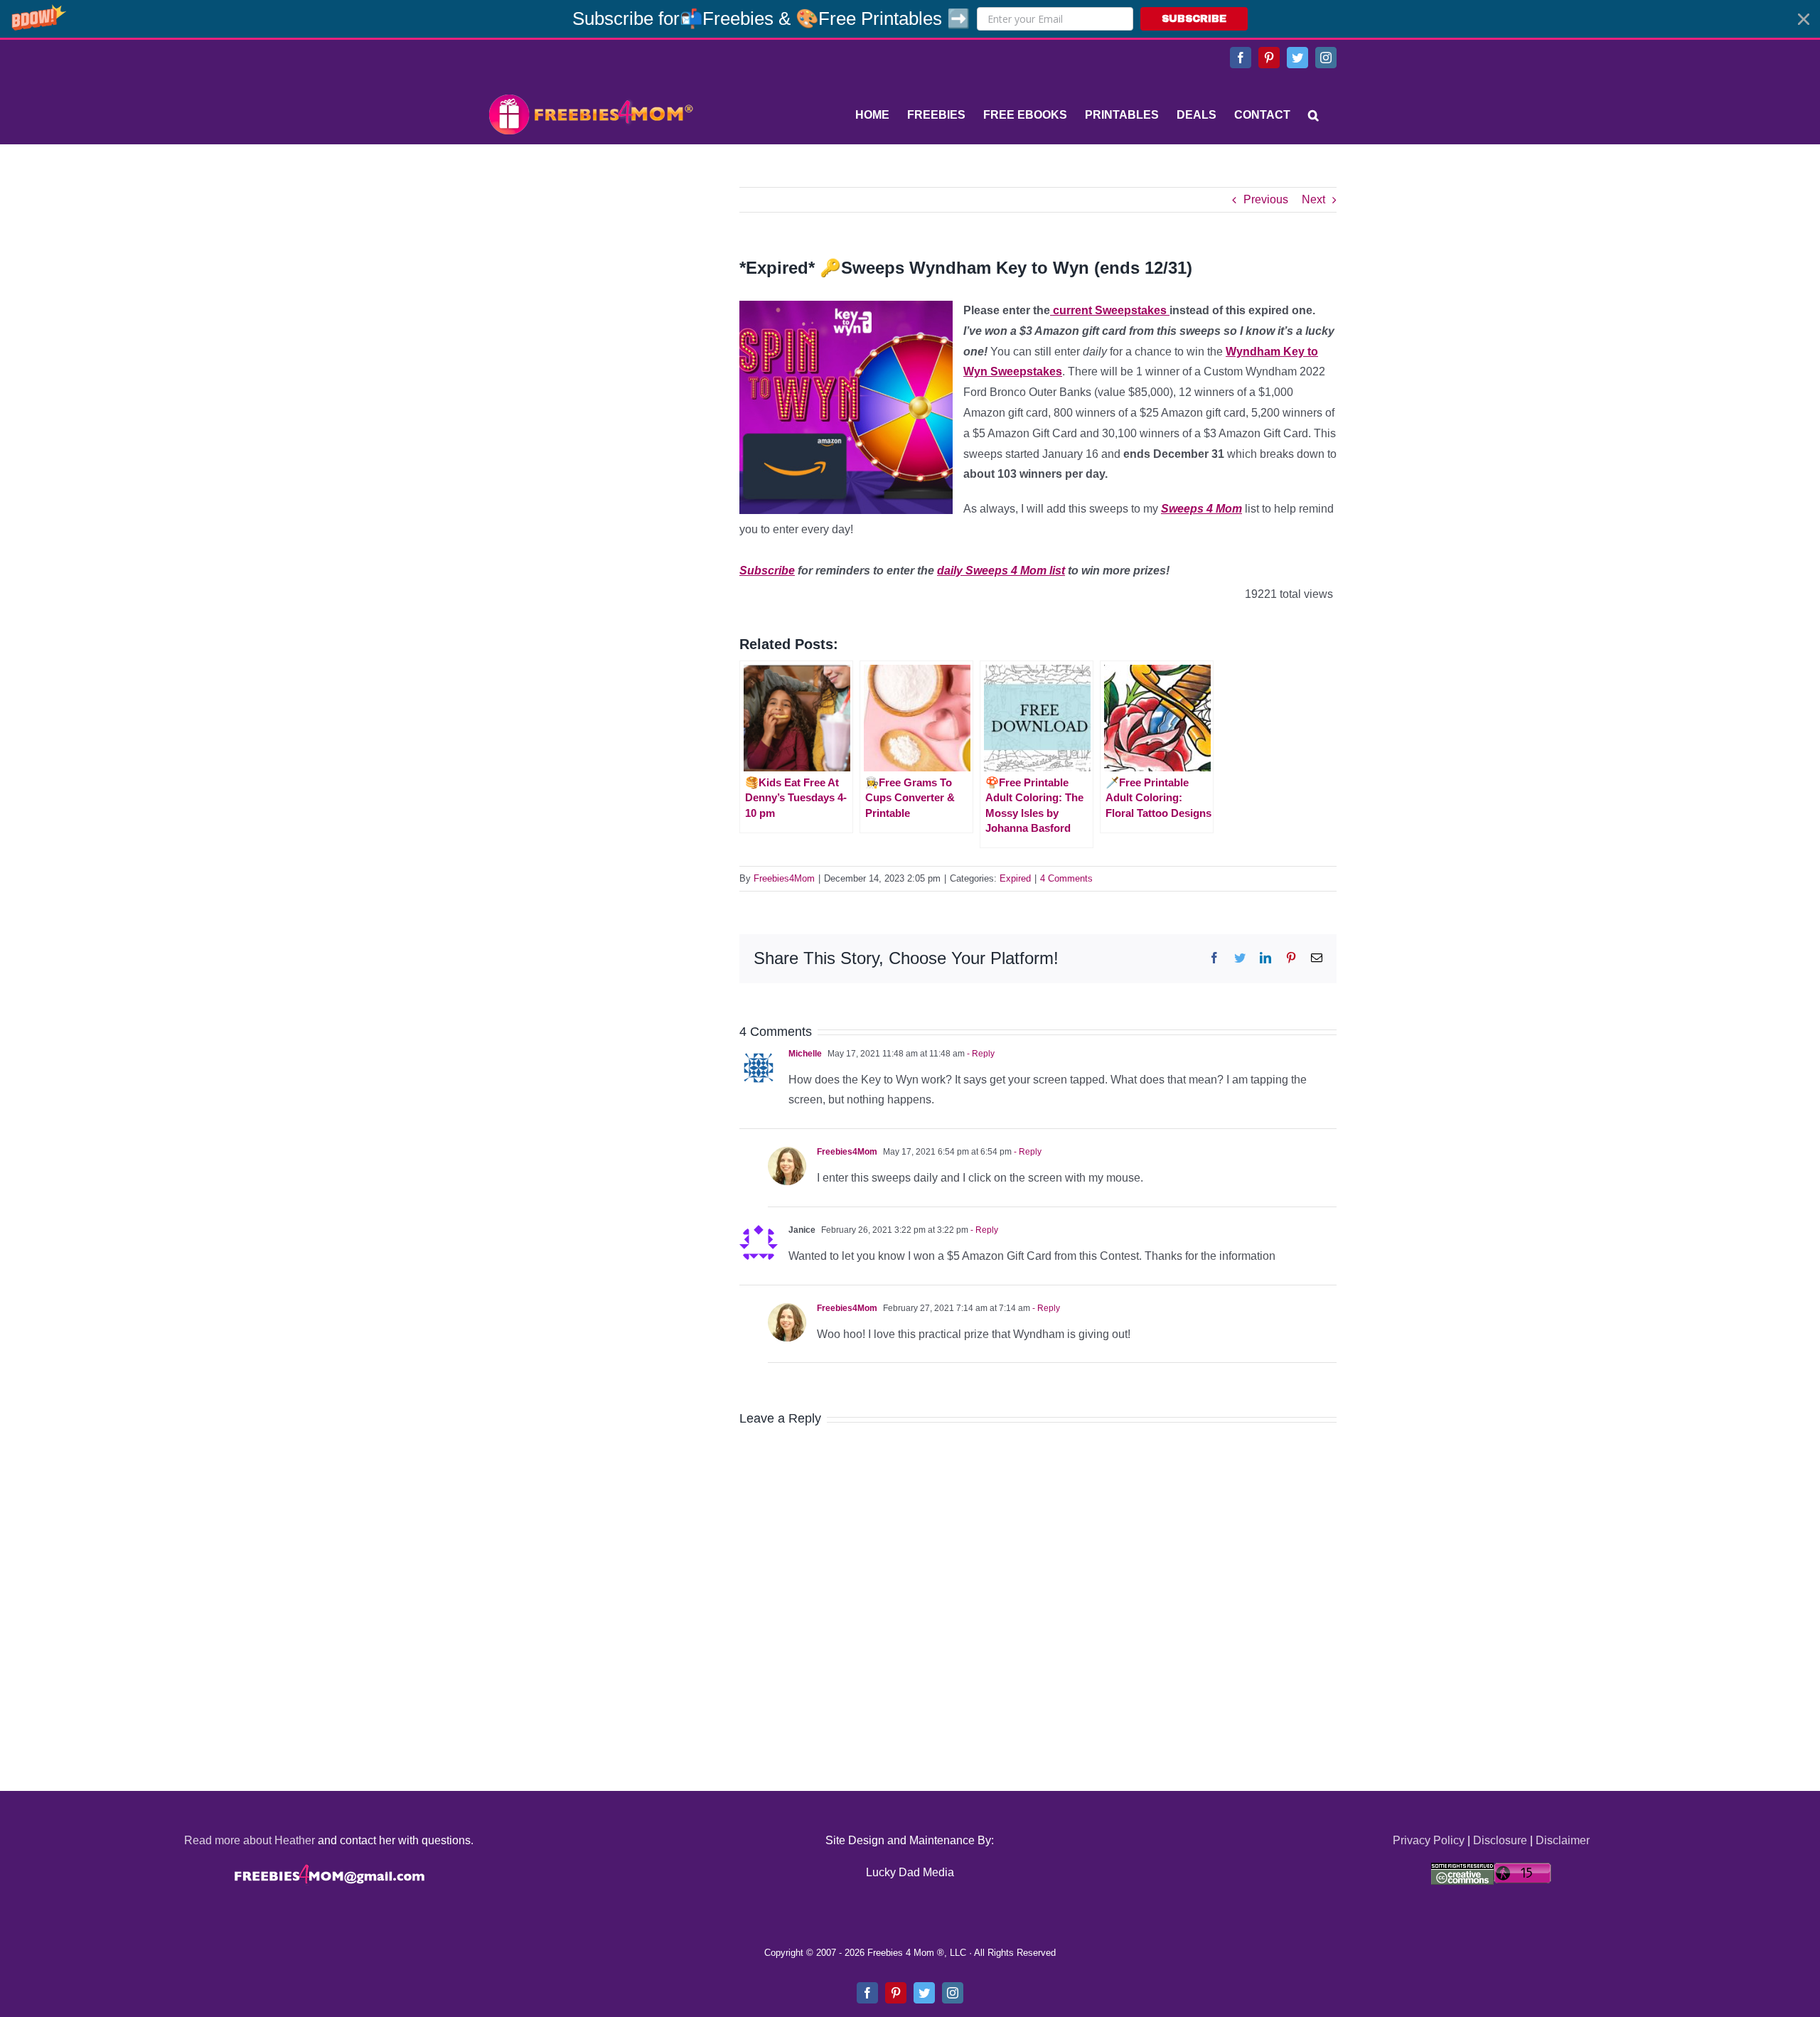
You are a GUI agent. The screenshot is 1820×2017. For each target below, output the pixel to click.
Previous (1266, 199)
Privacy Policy (1429, 1840)
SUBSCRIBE (1194, 19)
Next (1313, 199)
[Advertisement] (590, 276)
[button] (910, 19)
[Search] (1313, 115)
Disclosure (1500, 1840)
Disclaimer (1563, 1840)
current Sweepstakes (1110, 310)
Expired (1015, 878)
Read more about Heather (250, 1840)
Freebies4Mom (784, 878)
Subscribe (767, 571)
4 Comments (1066, 878)
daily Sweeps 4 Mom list (1001, 571)
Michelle (805, 1054)
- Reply (980, 1054)
